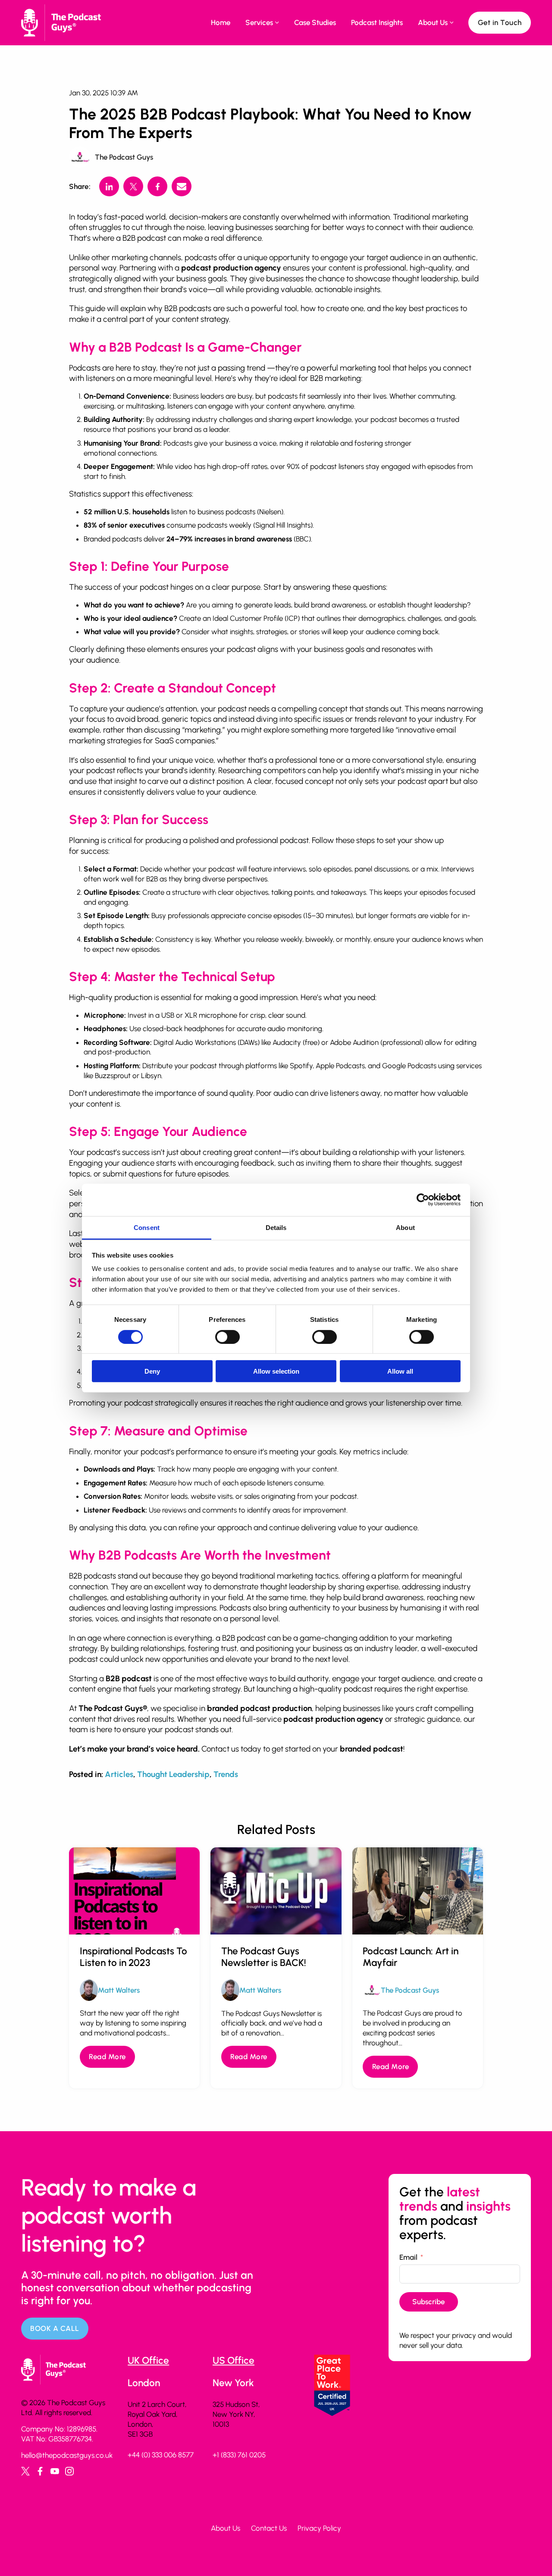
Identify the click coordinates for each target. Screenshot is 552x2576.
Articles (119, 1774)
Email (408, 2257)
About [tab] (405, 1227)
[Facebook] (157, 186)
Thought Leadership (173, 1774)
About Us (433, 22)
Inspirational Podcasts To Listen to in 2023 (133, 1957)
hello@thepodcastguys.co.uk (67, 2455)
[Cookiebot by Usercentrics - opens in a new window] (423, 1200)
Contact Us (269, 2528)
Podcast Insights (377, 22)
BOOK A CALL (55, 2328)
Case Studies (315, 22)
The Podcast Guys (124, 157)
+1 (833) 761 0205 (239, 2455)
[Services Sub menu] (277, 22)
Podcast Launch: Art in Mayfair (411, 1957)
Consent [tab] (147, 1227)
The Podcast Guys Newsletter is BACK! (264, 1957)
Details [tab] (276, 1227)
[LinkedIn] (109, 186)
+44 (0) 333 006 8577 (161, 2455)
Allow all (400, 1371)
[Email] (182, 186)
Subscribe (428, 2302)
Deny (152, 1371)
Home (221, 22)
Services (259, 22)
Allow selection (276, 1371)
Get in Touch (500, 22)
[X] (133, 186)
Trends (226, 1774)
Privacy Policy (319, 2528)
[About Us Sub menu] (452, 22)
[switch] (227, 1337)
